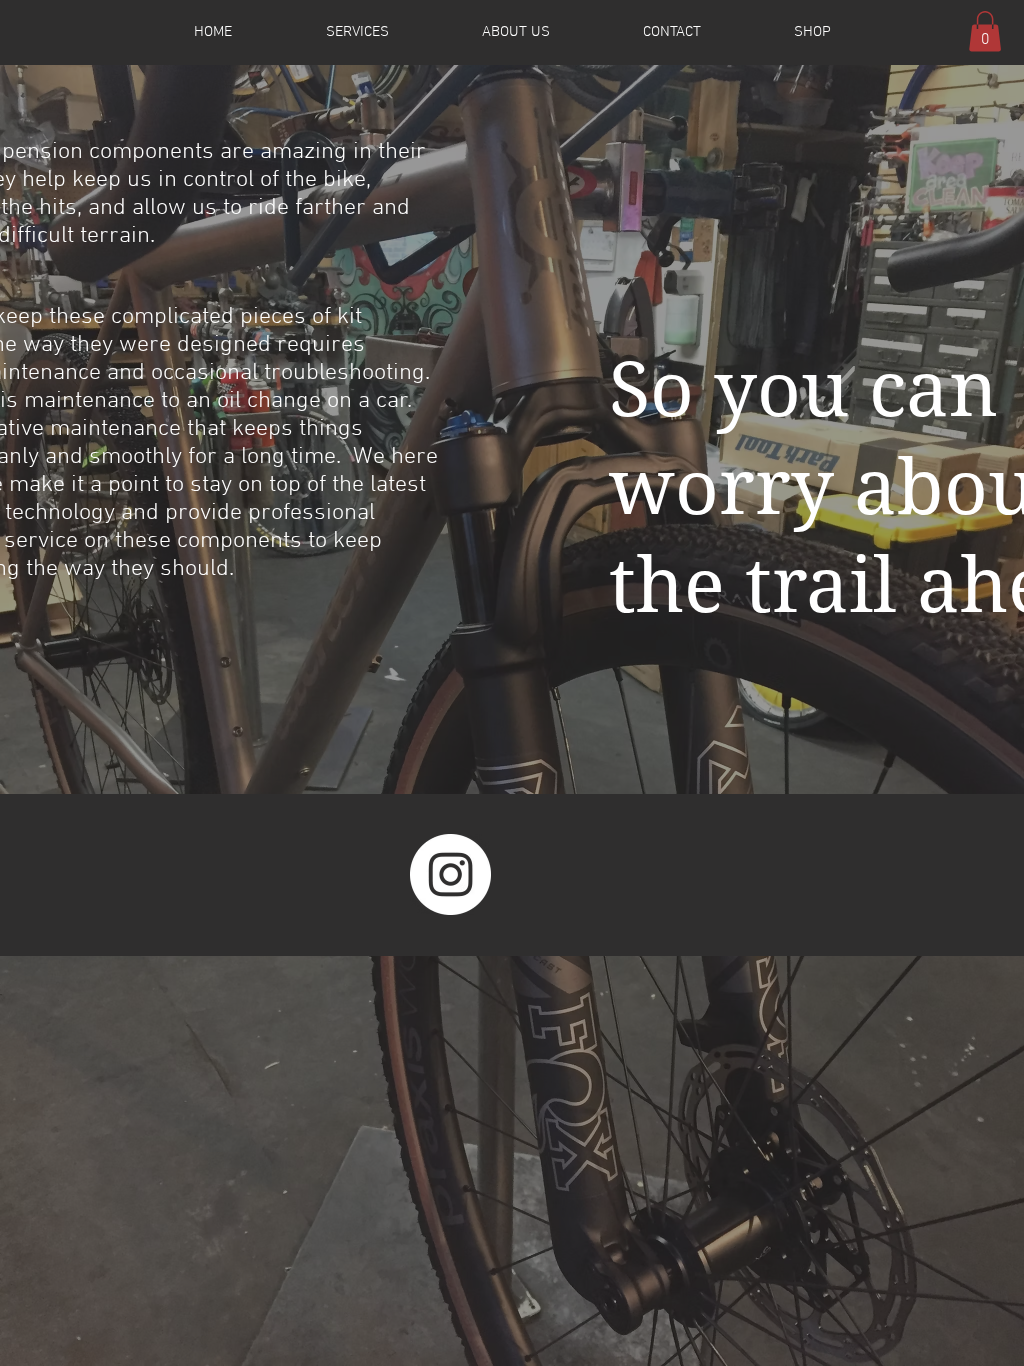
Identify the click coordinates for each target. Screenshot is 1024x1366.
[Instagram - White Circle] (450, 874)
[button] (985, 31)
